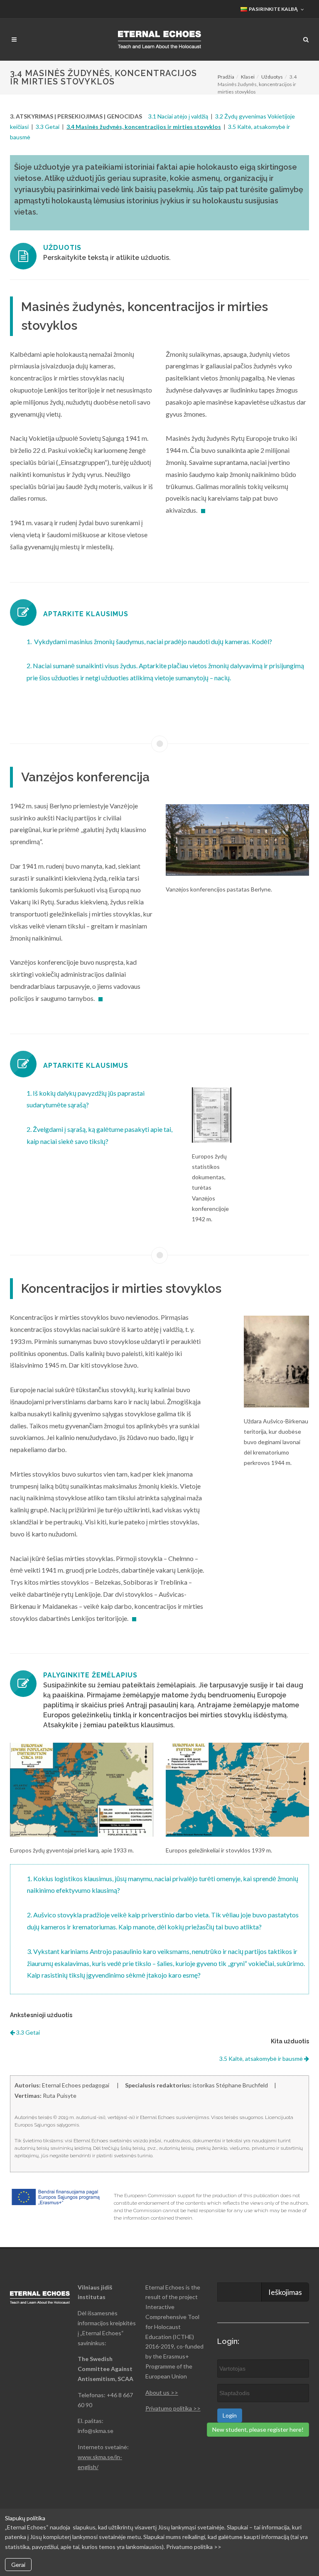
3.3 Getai (48, 127)
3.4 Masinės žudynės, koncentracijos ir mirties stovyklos (144, 127)
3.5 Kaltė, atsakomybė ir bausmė (262, 2059)
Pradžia (226, 77)
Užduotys (272, 77)
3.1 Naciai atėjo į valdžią (178, 116)
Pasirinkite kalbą (273, 9)
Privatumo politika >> (173, 2408)
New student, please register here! (258, 2429)
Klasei (248, 77)
